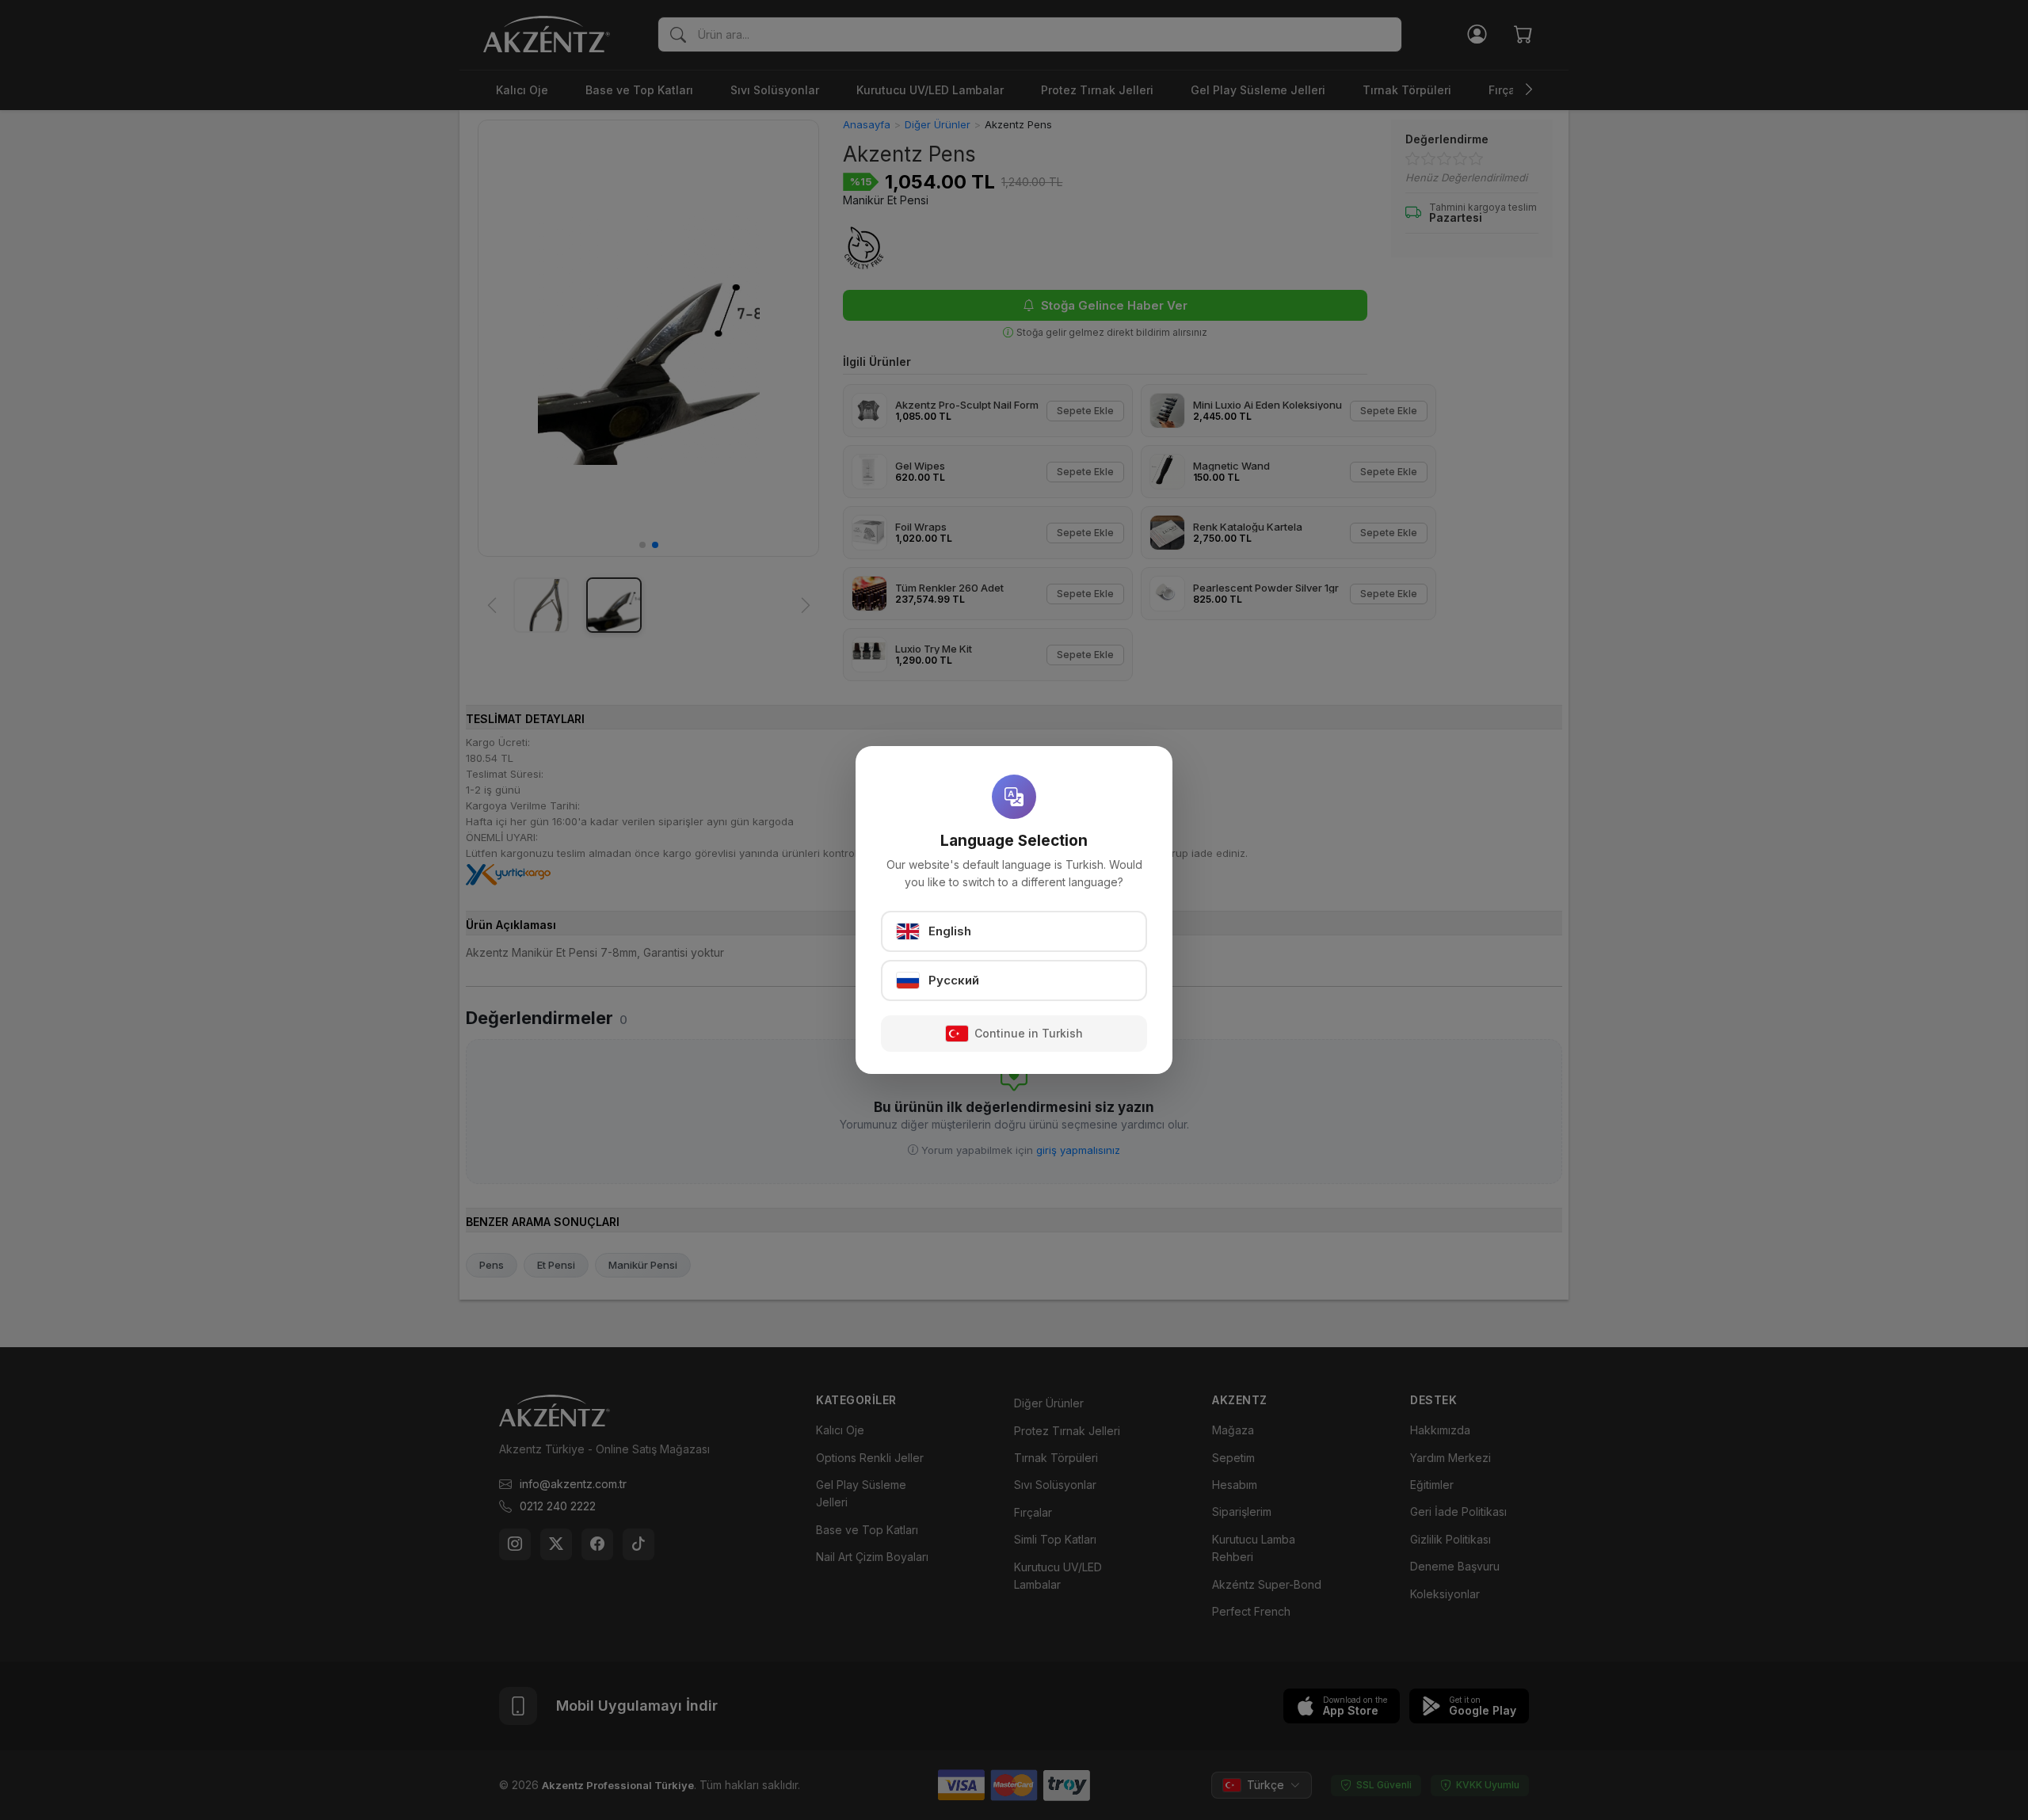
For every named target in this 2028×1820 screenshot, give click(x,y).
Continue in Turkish (1029, 1033)
